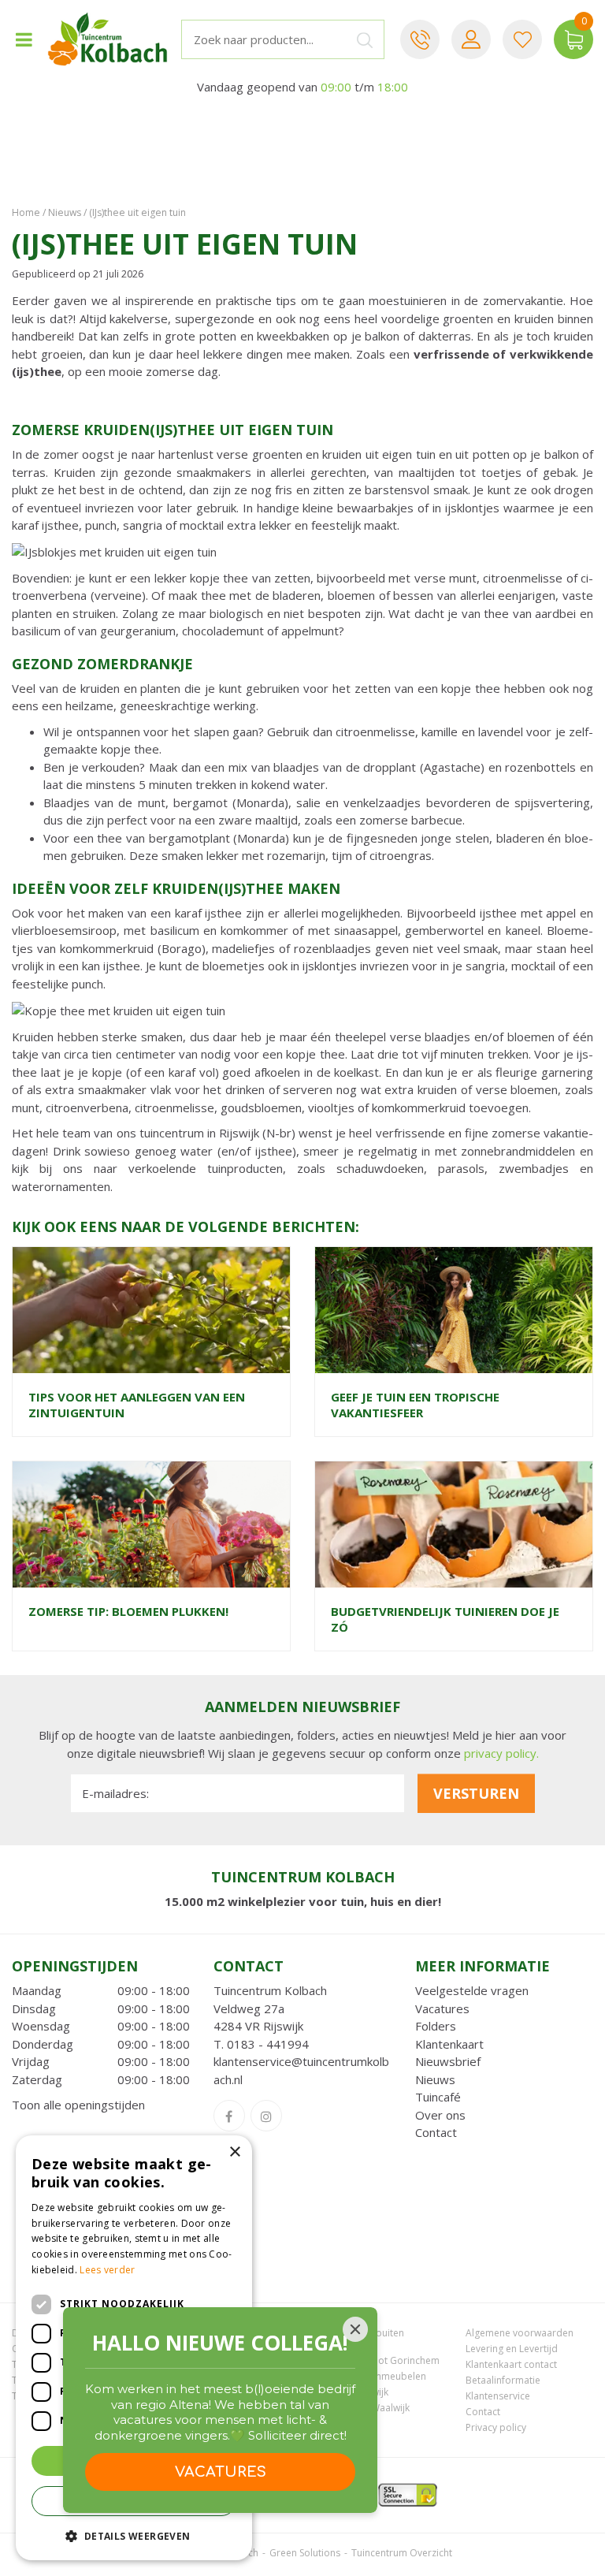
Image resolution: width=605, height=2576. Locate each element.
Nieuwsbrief (448, 2061)
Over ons (440, 2115)
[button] (134, 2535)
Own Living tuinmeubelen (370, 2376)
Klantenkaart (449, 2044)
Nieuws (435, 2079)
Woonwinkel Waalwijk (362, 2408)
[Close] (355, 2329)
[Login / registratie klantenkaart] (471, 39)
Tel (420, 39)
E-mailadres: (115, 1793)
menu (24, 39)
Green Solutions (305, 2553)
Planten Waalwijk (351, 2392)
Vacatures (442, 2008)
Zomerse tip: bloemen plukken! (128, 1611)
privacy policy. (501, 1753)
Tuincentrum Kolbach (270, 1990)
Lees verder (107, 2270)
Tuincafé (438, 2097)
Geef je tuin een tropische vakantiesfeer (415, 1405)
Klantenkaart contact (511, 2364)
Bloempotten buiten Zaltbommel (359, 2339)
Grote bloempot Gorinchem (377, 2360)
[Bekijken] (573, 39)
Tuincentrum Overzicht (402, 2553)
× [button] (234, 2152)
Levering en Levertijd (512, 2349)
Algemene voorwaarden (520, 2333)
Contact (436, 2132)
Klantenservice (498, 2396)
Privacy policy (496, 2427)
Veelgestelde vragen (472, 1990)
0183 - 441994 (268, 2044)
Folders (436, 2026)
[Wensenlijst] (522, 39)
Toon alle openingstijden (78, 2105)
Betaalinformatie (503, 2380)
